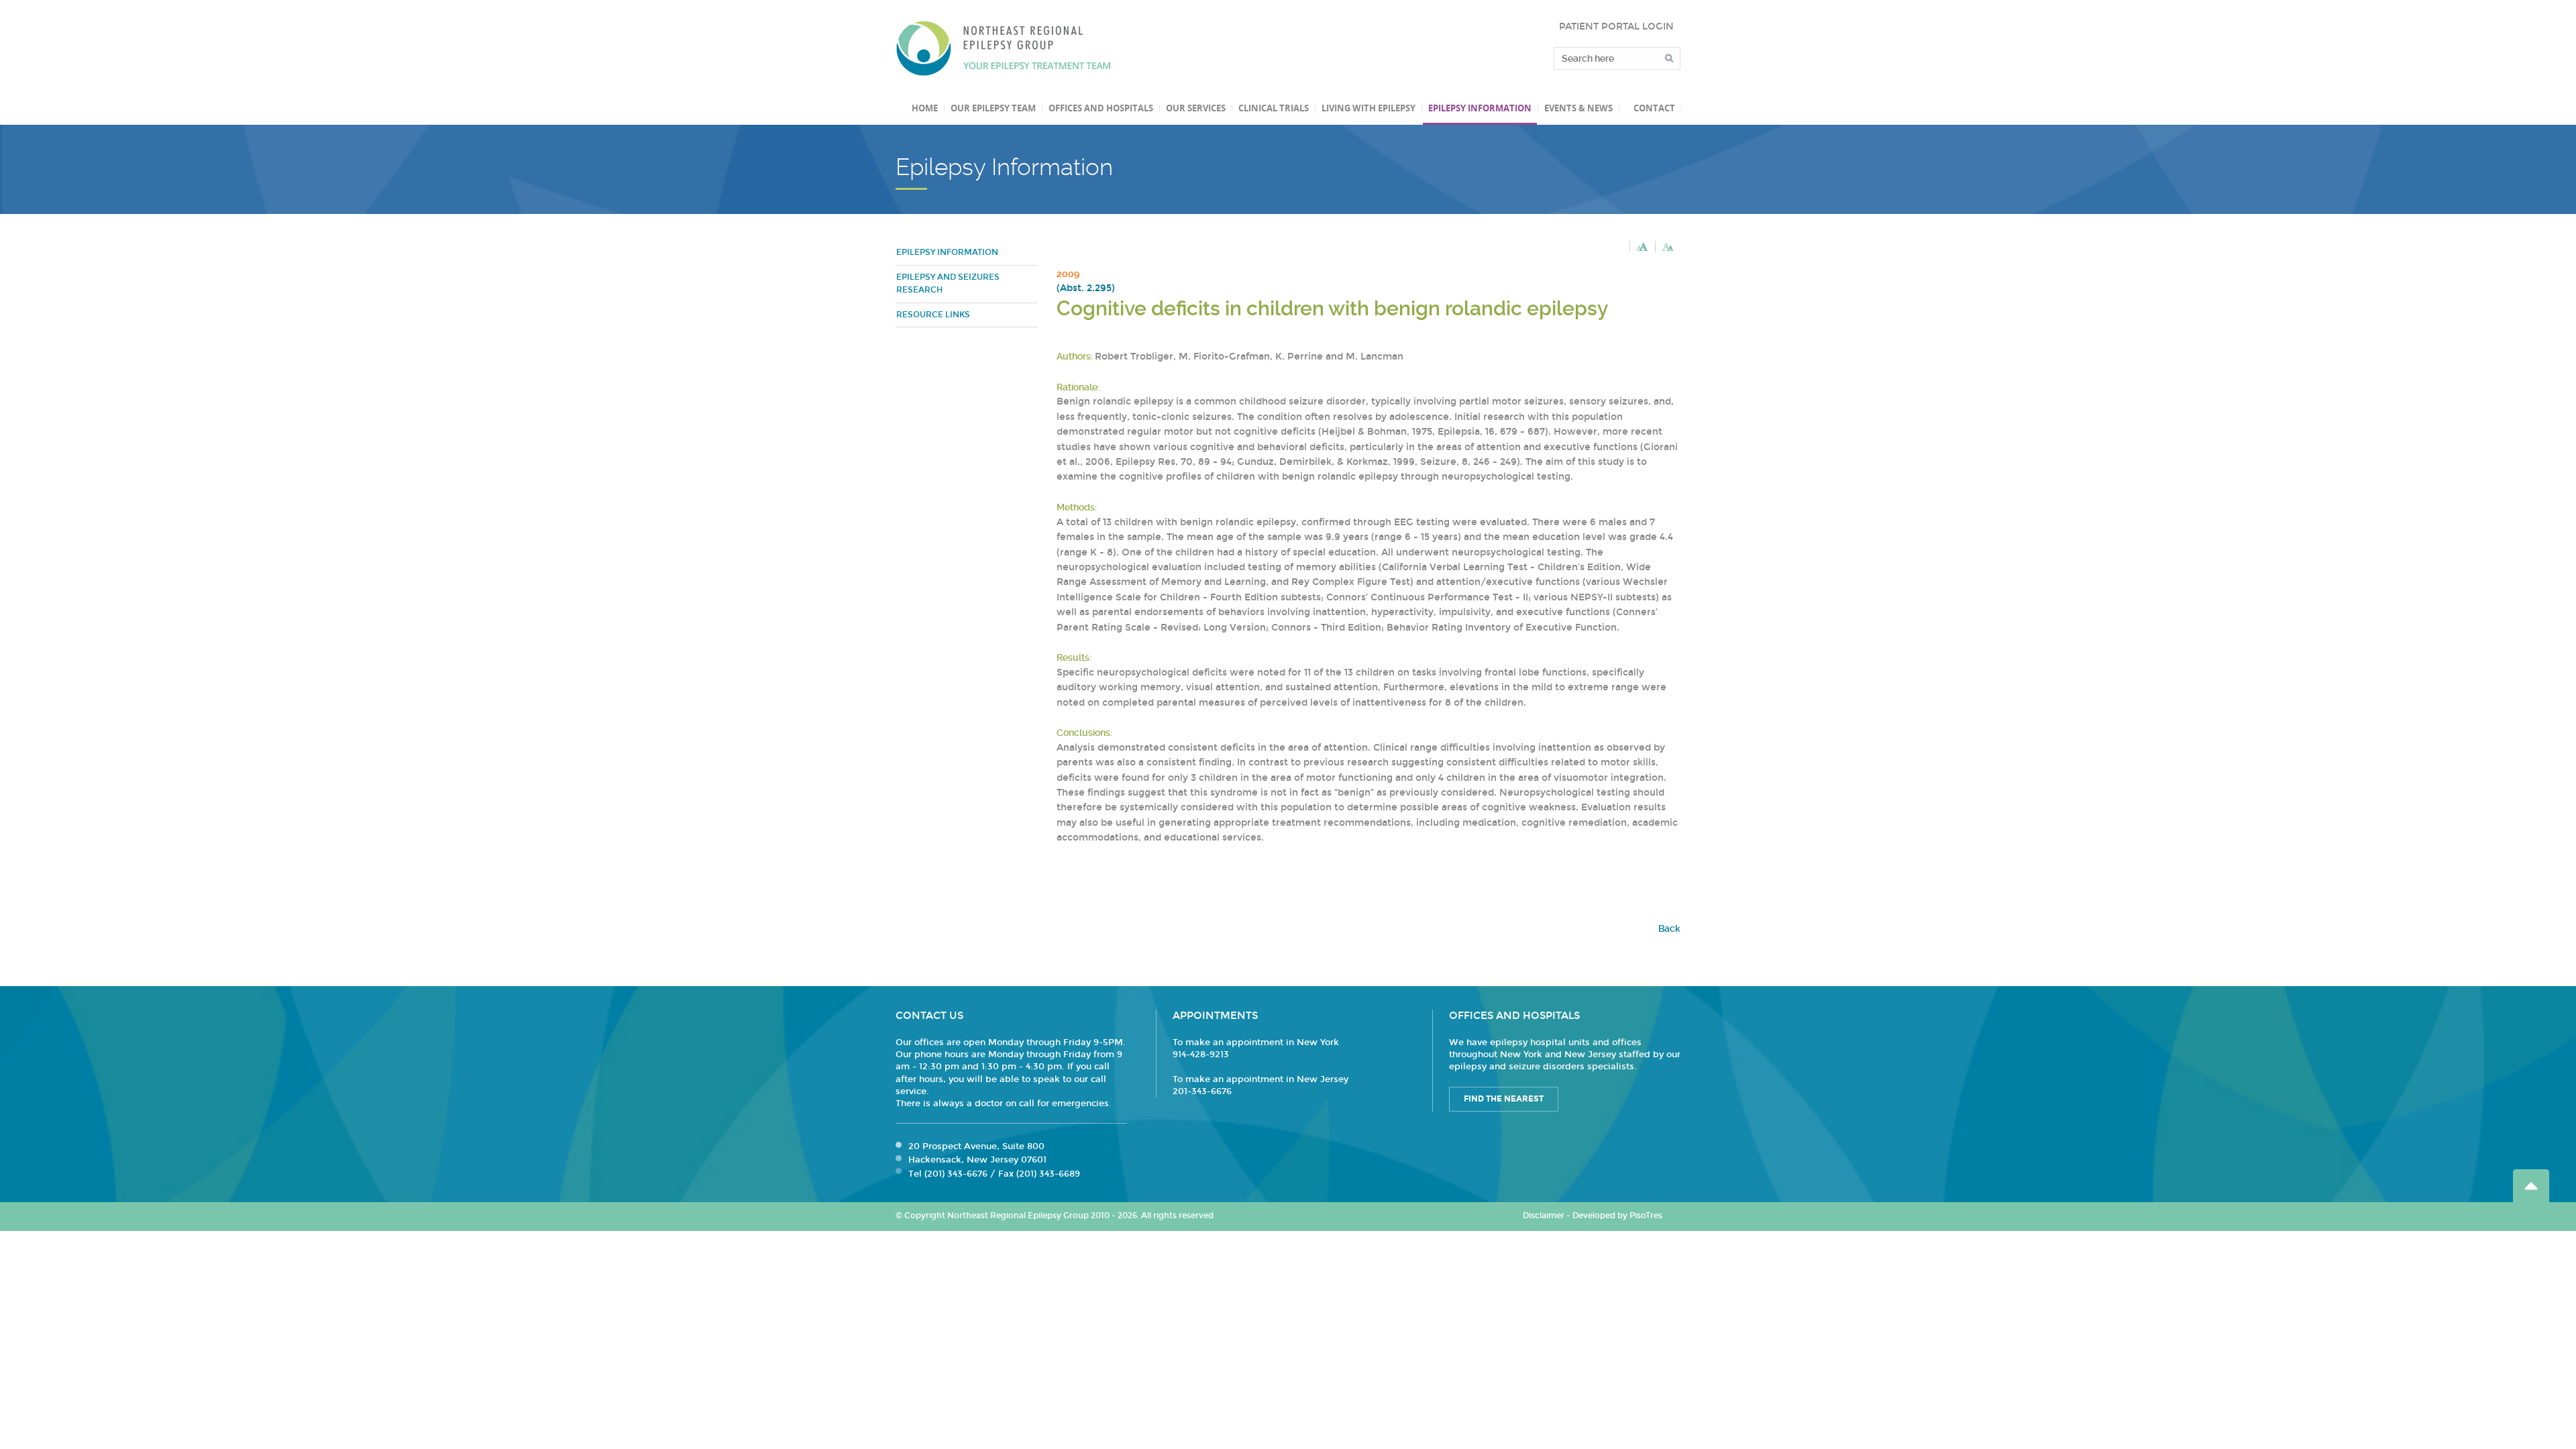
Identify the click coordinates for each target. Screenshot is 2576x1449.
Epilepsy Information (1480, 108)
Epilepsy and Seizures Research (948, 284)
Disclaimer (1544, 1216)
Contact (1654, 108)
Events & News (1578, 108)
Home (925, 108)
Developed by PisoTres (1617, 1216)
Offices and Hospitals (1101, 108)
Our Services (1196, 108)
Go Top (2531, 1186)
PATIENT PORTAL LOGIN (1616, 26)
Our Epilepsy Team (993, 108)
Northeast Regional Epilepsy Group (1004, 48)
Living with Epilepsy (1368, 108)
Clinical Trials (1274, 108)
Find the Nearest (1504, 1099)
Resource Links (933, 315)
